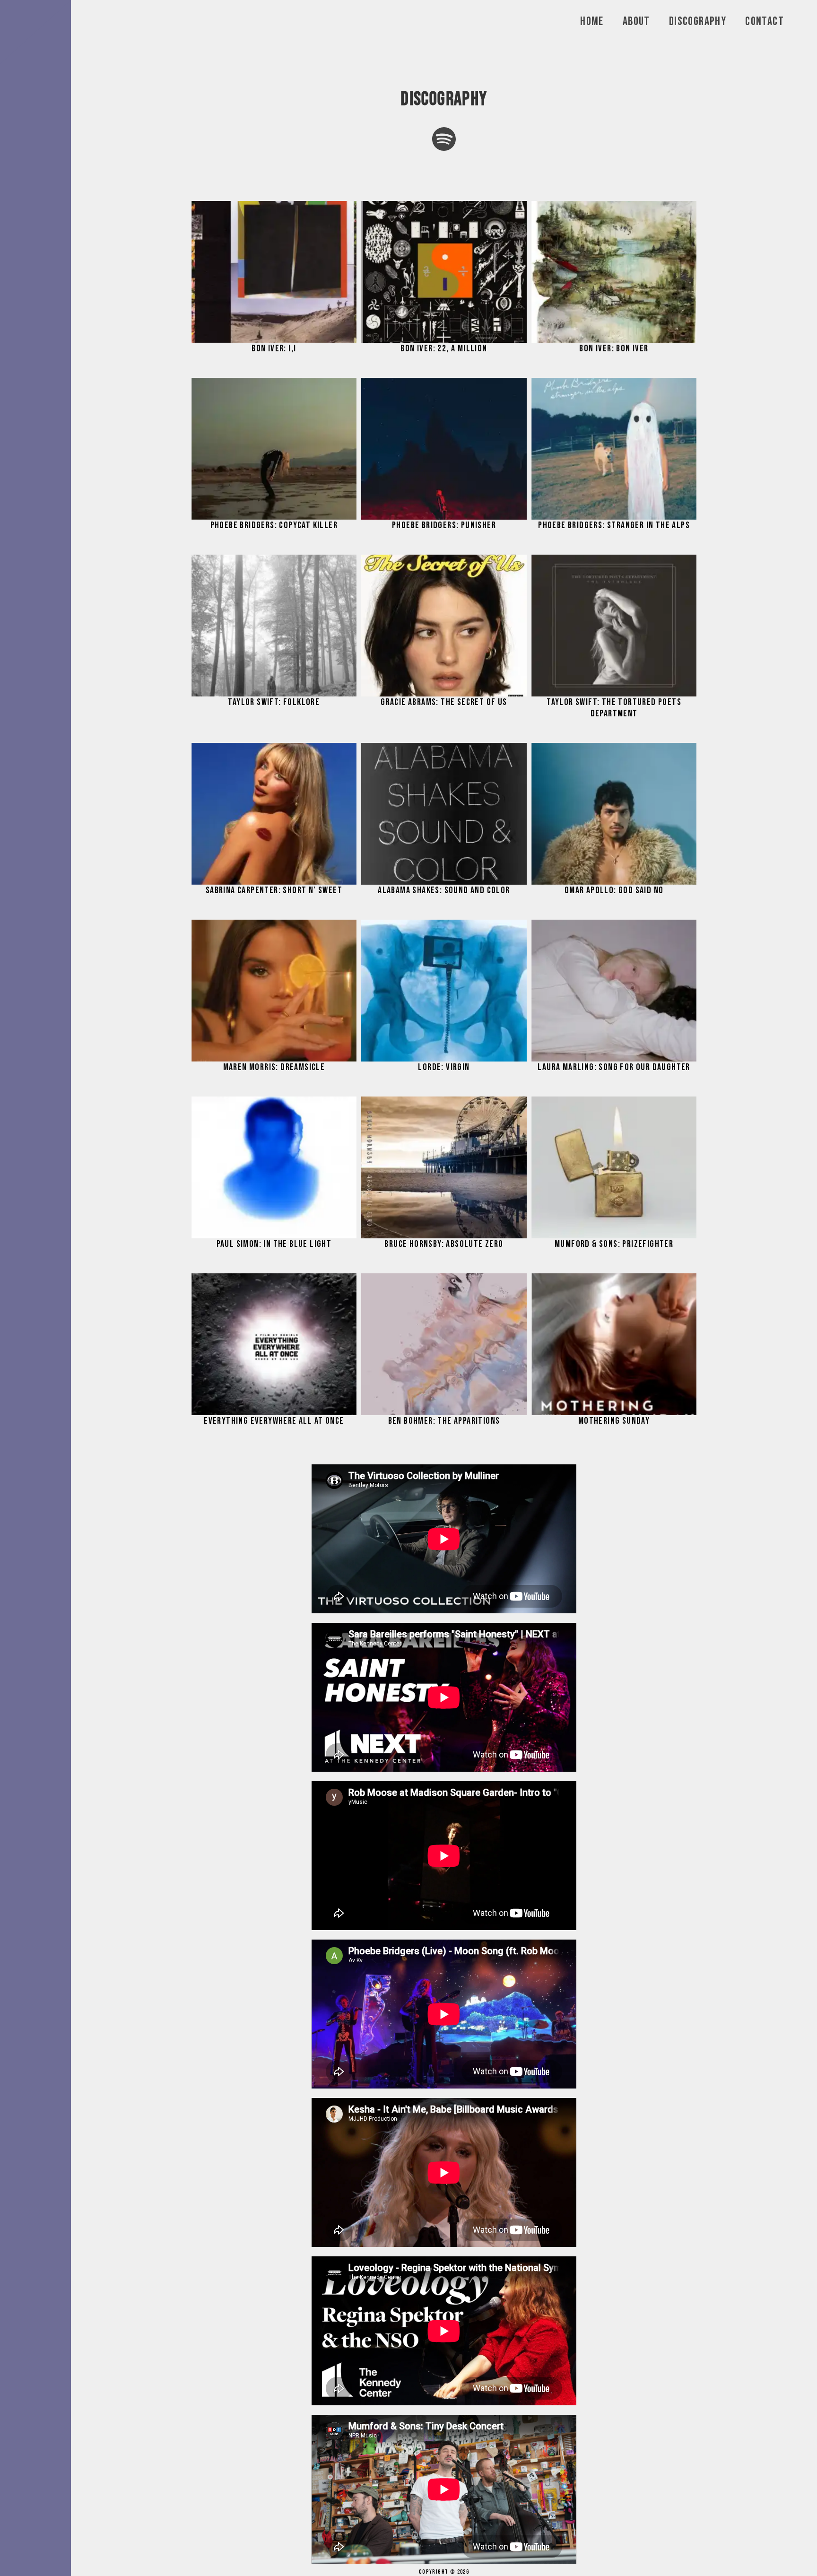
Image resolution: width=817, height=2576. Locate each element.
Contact (765, 22)
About (636, 22)
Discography (698, 22)
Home (592, 22)
